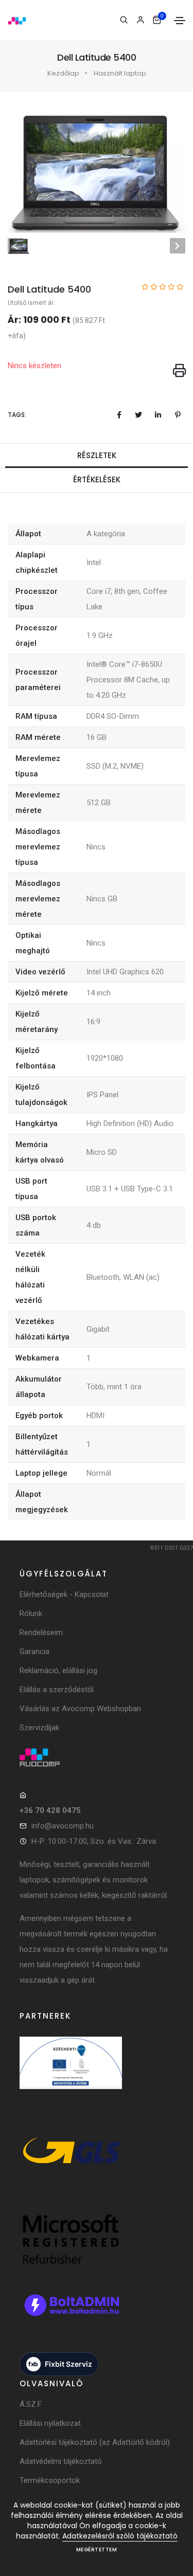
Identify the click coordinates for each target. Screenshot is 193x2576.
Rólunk (31, 1613)
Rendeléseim (41, 1632)
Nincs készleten (34, 366)
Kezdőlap (63, 73)
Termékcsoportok (50, 2480)
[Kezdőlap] (17, 20)
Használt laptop (120, 73)
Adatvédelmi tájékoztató (61, 2461)
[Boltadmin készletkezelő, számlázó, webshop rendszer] (71, 2316)
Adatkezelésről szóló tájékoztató (120, 2536)
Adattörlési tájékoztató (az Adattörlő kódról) (95, 2442)
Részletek (97, 455)
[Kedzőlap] (97, 1757)
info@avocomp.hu (63, 1826)
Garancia (34, 1652)
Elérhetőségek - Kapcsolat (64, 1594)
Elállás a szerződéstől (57, 1690)
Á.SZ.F (31, 2404)
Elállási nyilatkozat (50, 2423)
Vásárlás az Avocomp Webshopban (80, 1709)
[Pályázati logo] (71, 2074)
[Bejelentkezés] (140, 20)
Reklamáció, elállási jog (58, 1671)
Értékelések (97, 479)
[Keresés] (124, 20)
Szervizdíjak (39, 1728)
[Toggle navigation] (180, 21)
